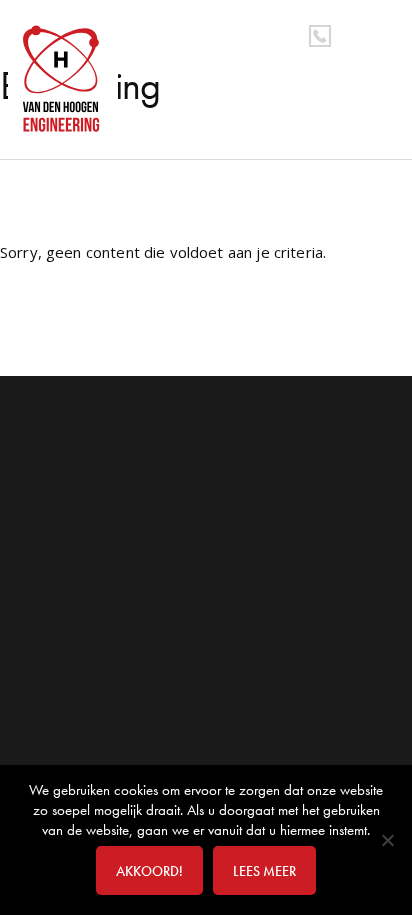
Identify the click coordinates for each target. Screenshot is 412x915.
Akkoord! (149, 871)
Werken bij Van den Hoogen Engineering (67, 79)
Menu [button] (379, 33)
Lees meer (264, 871)
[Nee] (387, 840)
